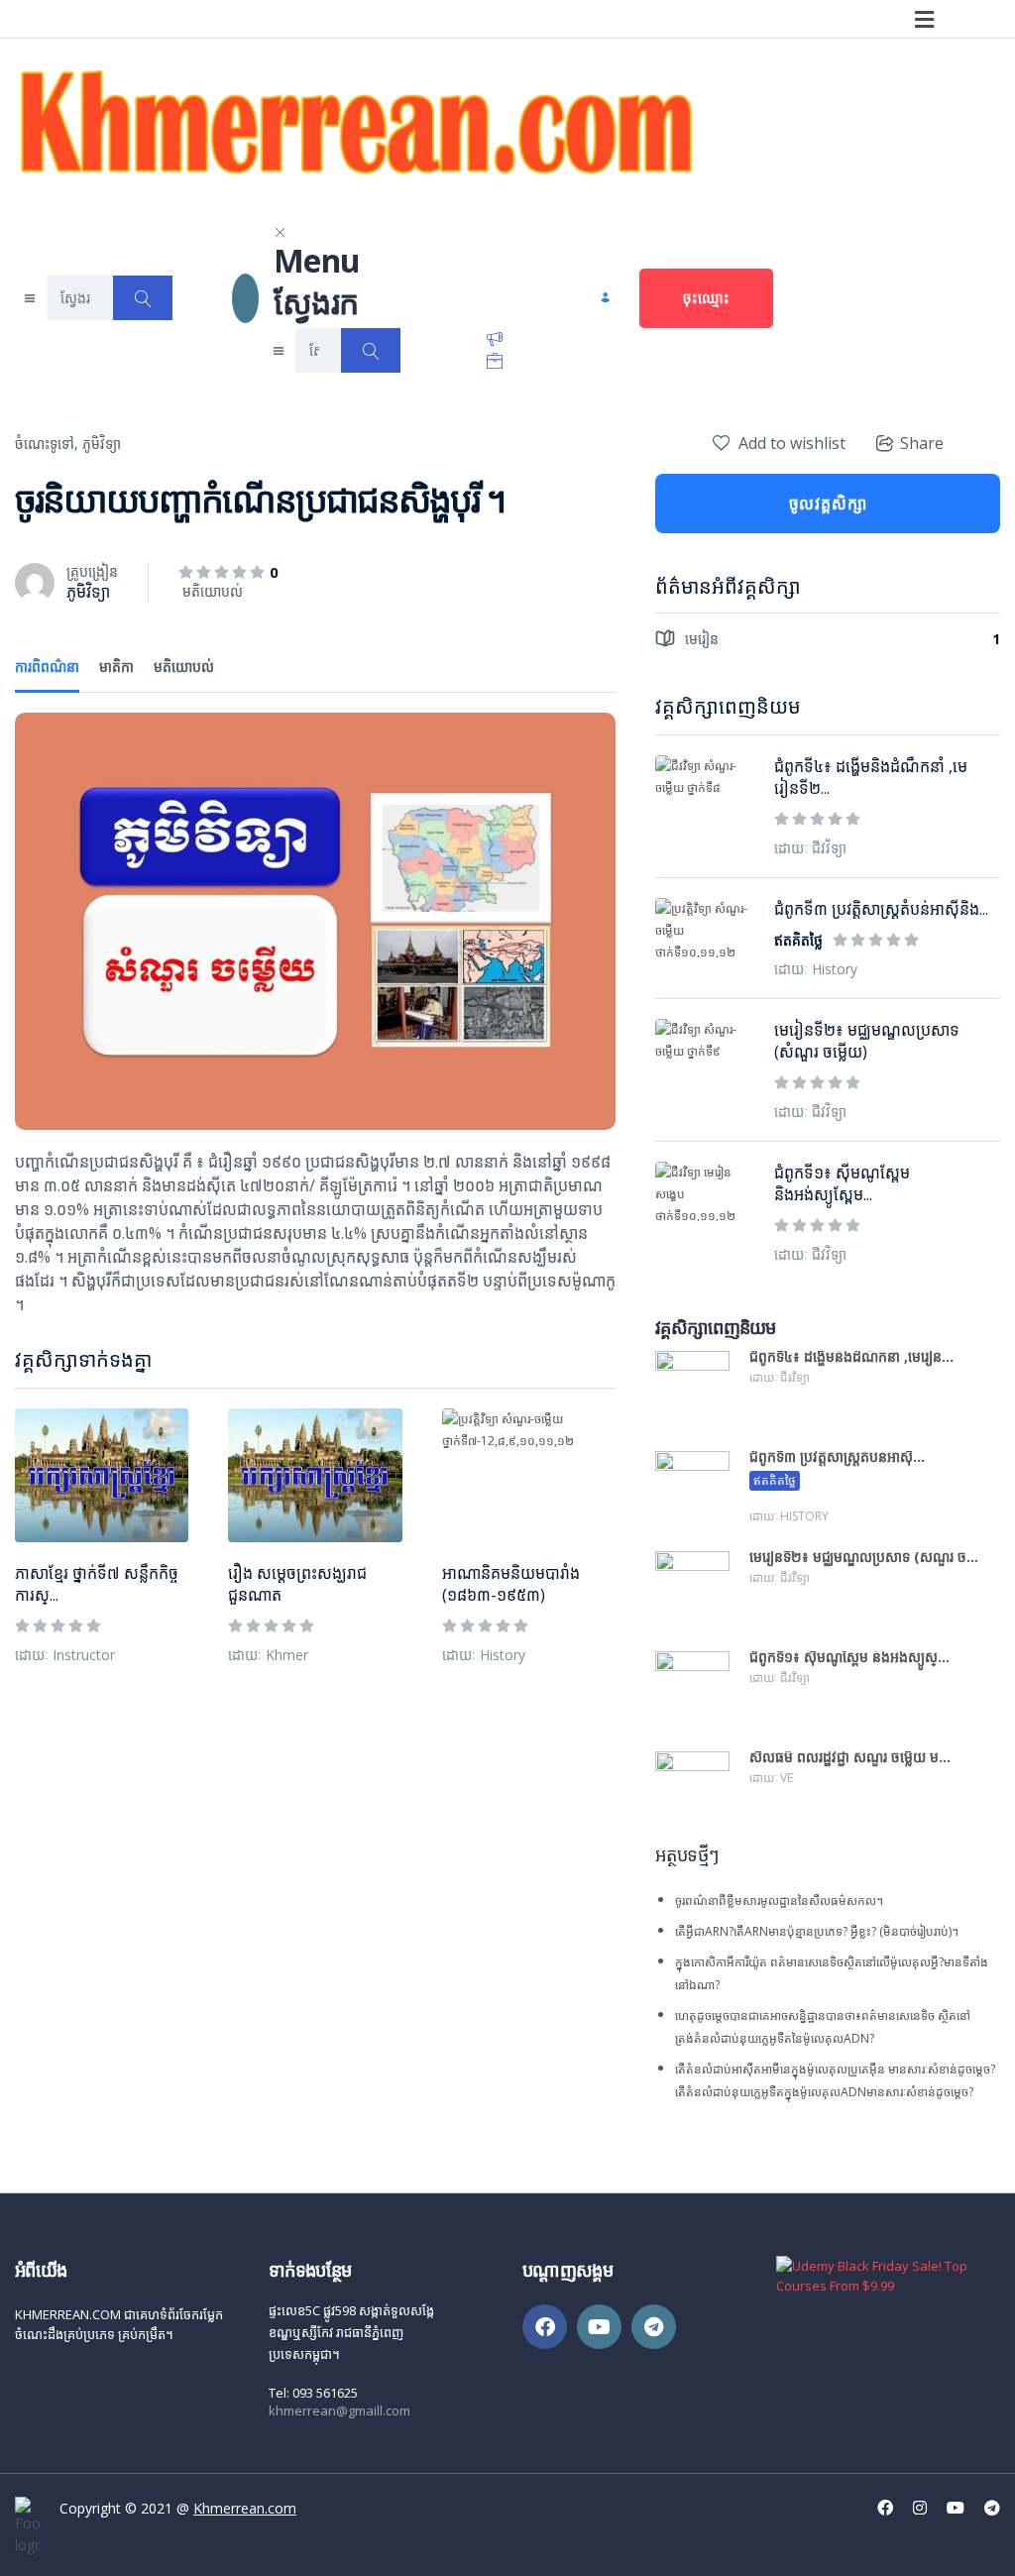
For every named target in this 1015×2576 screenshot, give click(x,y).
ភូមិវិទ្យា (102, 444)
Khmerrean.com (245, 2508)
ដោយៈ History (484, 1655)
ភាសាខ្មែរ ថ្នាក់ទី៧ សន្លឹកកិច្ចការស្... (97, 1584)
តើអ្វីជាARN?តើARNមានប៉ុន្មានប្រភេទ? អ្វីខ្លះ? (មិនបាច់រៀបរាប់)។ (817, 1931)
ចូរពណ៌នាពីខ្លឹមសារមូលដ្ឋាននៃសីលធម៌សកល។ (779, 1901)
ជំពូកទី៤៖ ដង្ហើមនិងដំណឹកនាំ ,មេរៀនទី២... (871, 777)
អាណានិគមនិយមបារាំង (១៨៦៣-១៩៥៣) (511, 1584)
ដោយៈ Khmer (268, 1655)
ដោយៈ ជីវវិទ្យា (810, 848)
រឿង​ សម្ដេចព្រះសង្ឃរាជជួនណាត (297, 1584)
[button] (924, 19)
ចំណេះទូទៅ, (47, 444)
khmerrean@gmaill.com (339, 2410)
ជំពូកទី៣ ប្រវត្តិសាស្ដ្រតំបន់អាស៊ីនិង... (881, 909)
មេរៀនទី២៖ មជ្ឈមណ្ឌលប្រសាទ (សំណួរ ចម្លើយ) (867, 1041)
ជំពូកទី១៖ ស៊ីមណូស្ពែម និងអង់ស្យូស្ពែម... (842, 1183)
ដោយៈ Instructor (65, 1655)
